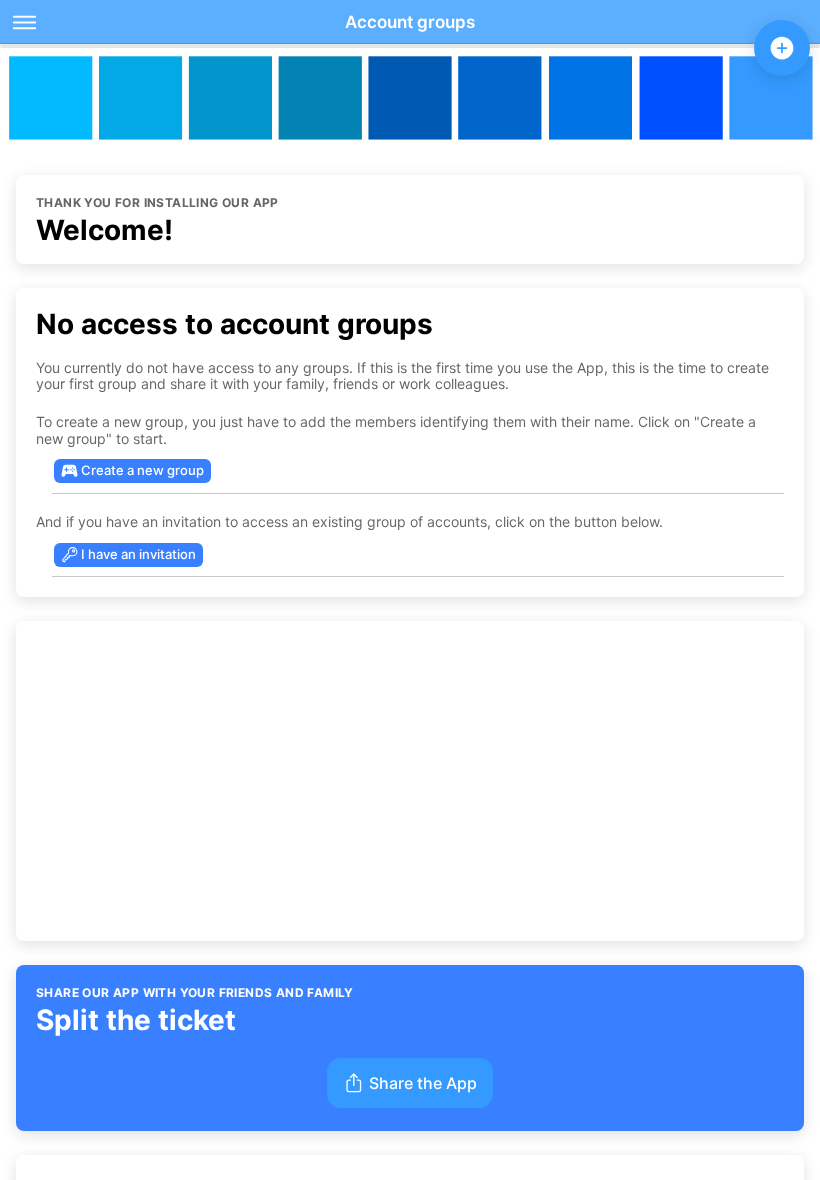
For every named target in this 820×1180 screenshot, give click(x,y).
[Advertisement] (410, 781)
